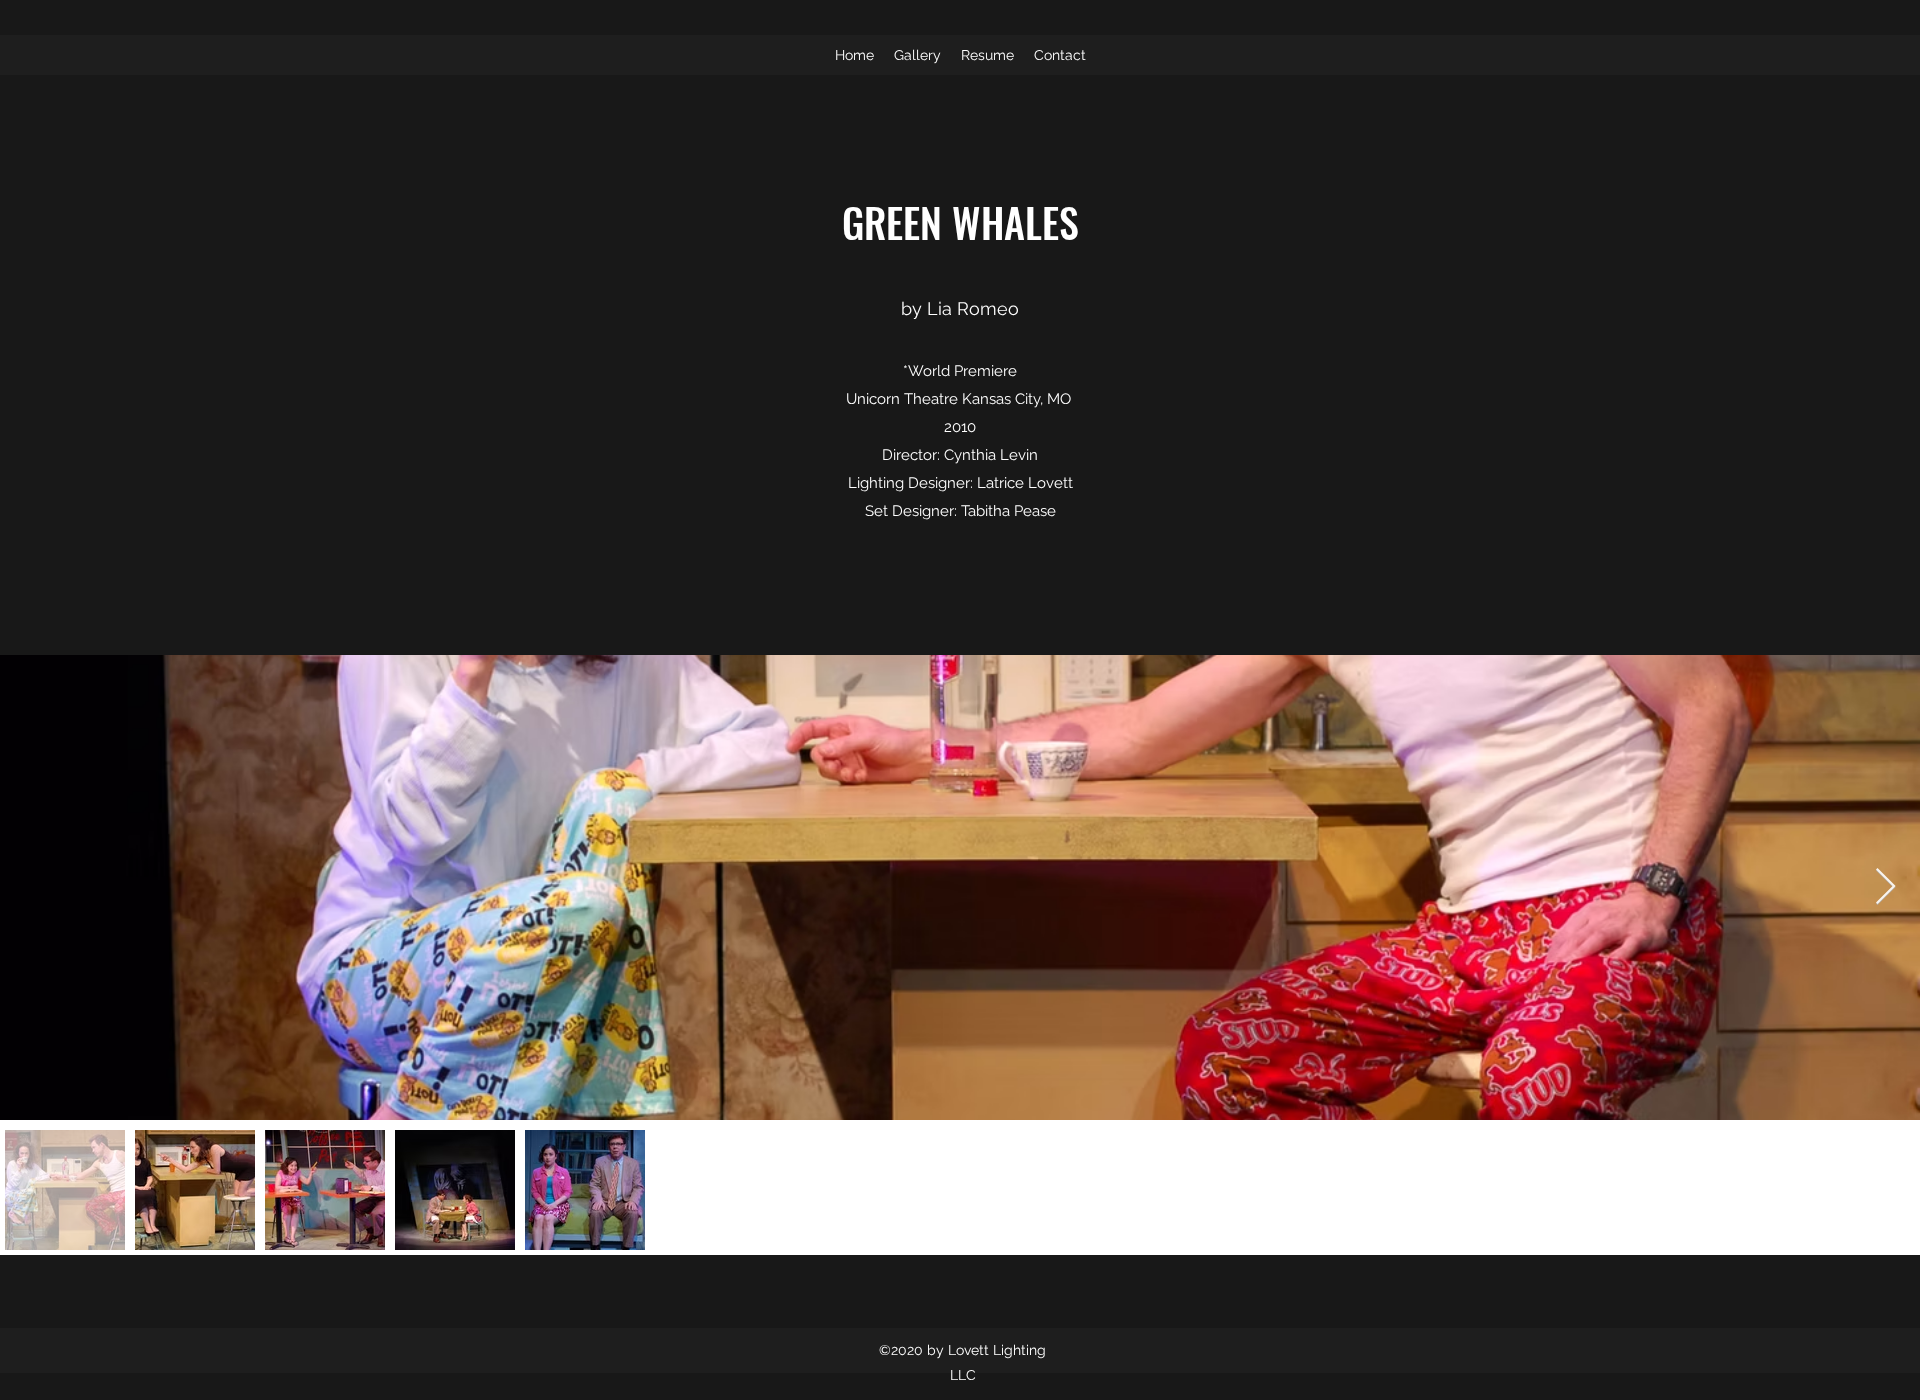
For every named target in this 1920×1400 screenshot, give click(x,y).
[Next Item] (1885, 887)
